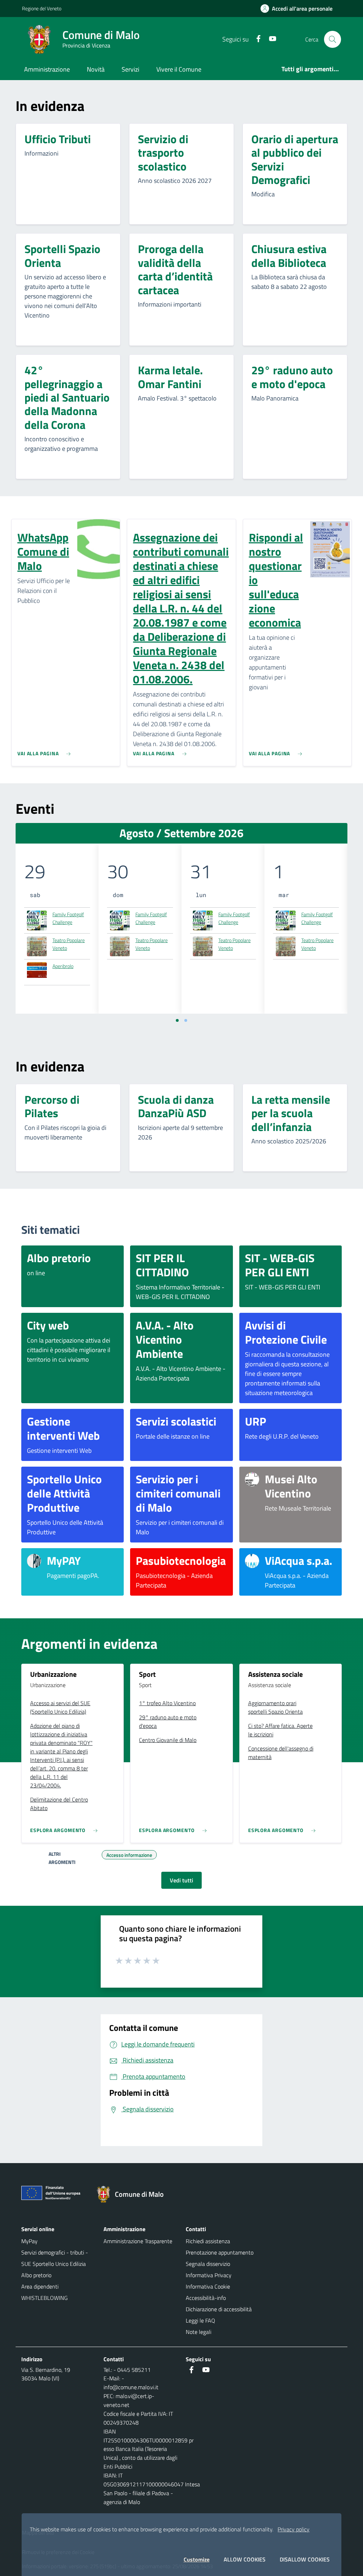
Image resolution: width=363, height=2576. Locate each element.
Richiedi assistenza (208, 2241)
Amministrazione (47, 69)
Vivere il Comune (179, 69)
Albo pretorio (36, 2275)
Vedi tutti (181, 1880)
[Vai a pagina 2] (186, 1020)
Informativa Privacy (209, 2275)
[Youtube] (270, 39)
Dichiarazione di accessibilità (219, 2309)
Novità (96, 69)
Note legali (199, 2332)
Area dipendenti (40, 2286)
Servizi (130, 69)
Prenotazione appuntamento (220, 2252)
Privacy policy (294, 2529)
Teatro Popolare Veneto (69, 944)
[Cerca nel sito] (333, 39)
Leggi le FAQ (200, 2320)
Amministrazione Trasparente (138, 2241)
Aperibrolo (63, 966)
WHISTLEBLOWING (44, 2298)
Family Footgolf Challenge (68, 918)
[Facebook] (256, 39)
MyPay (29, 2241)
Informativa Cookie (208, 2286)
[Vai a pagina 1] (177, 1020)
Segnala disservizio (208, 2264)
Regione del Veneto (42, 8)
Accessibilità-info (206, 2298)
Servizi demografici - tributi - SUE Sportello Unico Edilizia (55, 2258)
